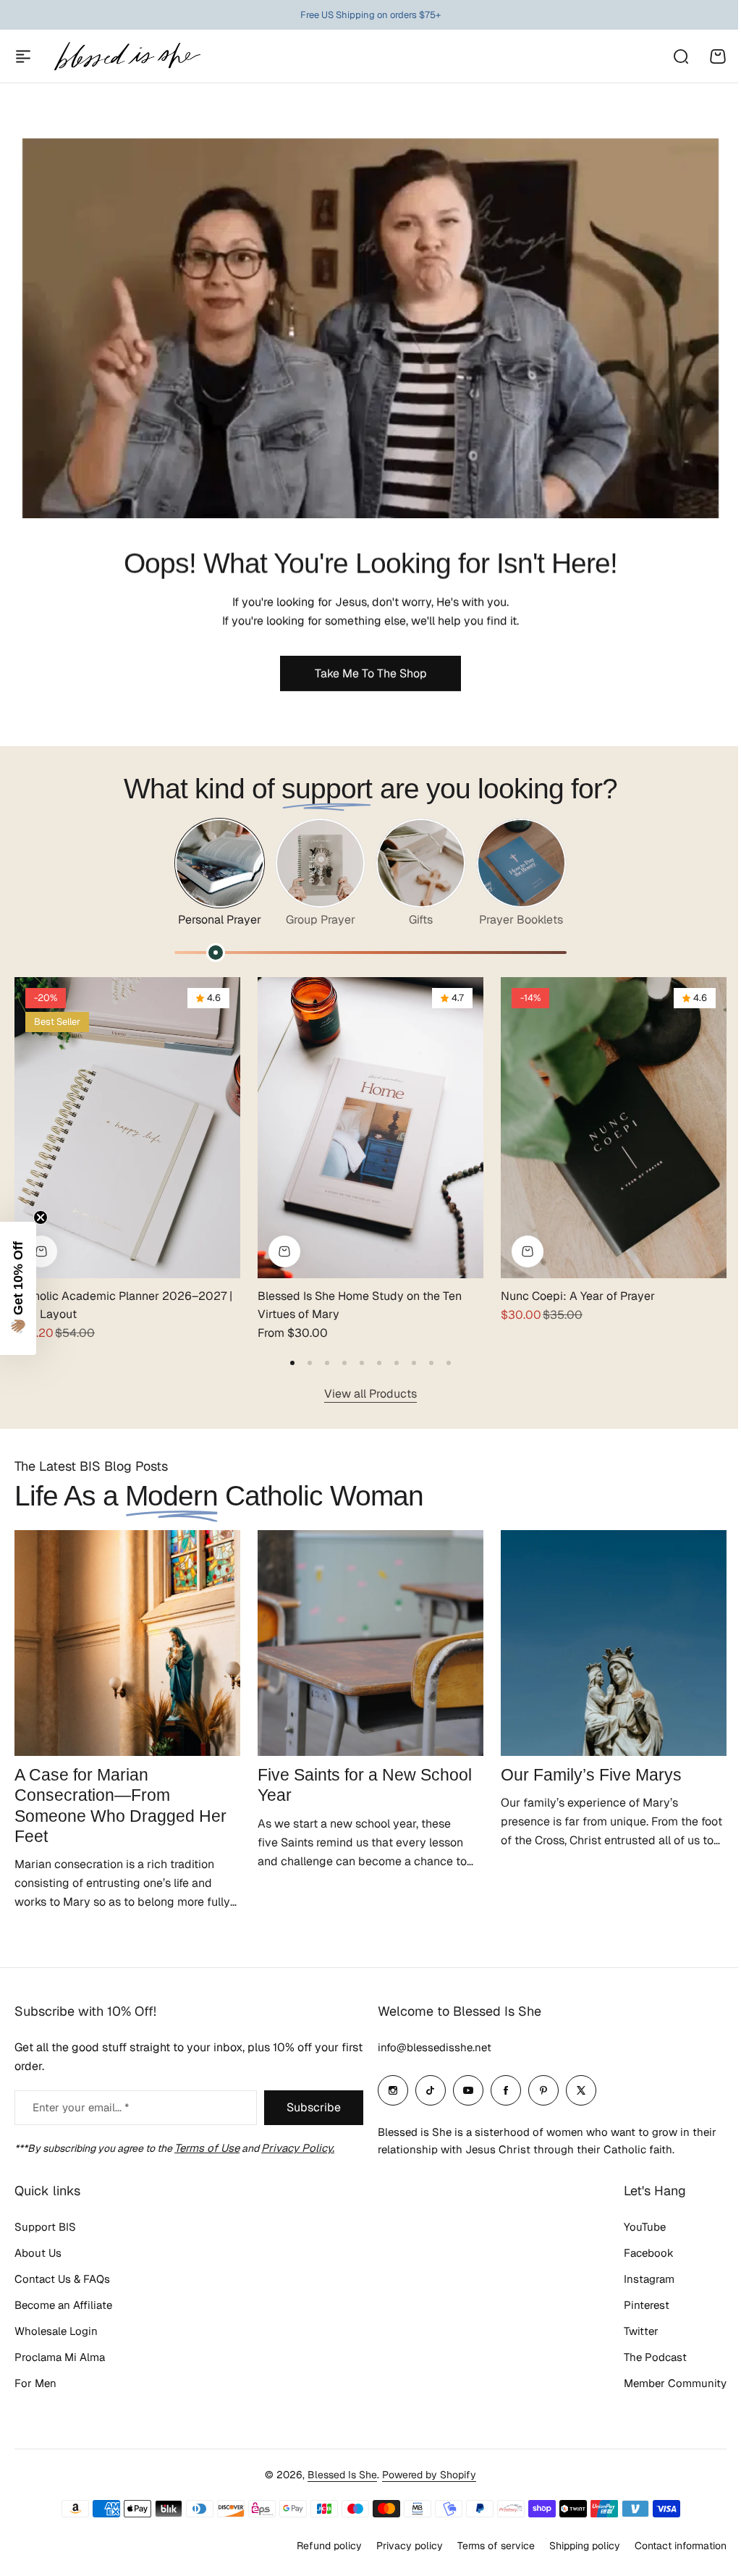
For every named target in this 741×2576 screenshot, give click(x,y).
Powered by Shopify (424, 2475)
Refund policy (318, 2546)
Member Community (664, 2383)
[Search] (680, 56)
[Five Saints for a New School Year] (370, 1643)
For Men (35, 2383)
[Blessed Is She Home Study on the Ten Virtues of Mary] (370, 1128)
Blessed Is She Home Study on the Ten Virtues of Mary (360, 1305)
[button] (292, 1363)
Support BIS (45, 2227)
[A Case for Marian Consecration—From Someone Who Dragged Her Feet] (127, 1643)
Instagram (638, 2279)
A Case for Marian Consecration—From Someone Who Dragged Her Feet (120, 1805)
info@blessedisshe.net (429, 2047)
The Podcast (644, 2357)
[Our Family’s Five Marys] (614, 1643)
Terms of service (485, 2546)
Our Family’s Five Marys (591, 1775)
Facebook (638, 2253)
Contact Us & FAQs (62, 2279)
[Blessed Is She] (127, 56)
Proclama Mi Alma (60, 2357)
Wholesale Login (56, 2331)
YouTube (634, 2227)
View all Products (370, 1394)
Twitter (630, 2331)
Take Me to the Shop (371, 673)
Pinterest (636, 2305)
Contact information (670, 2546)
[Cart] (718, 56)
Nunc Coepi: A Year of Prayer (578, 1296)
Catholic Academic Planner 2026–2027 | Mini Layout (123, 1305)
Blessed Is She (337, 2475)
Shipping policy (574, 2546)
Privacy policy (399, 2546)
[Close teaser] (41, 1217)
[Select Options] (41, 1251)
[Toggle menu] (23, 56)
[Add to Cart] (528, 1251)
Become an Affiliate (63, 2305)
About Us (38, 2253)
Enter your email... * (81, 2107)
